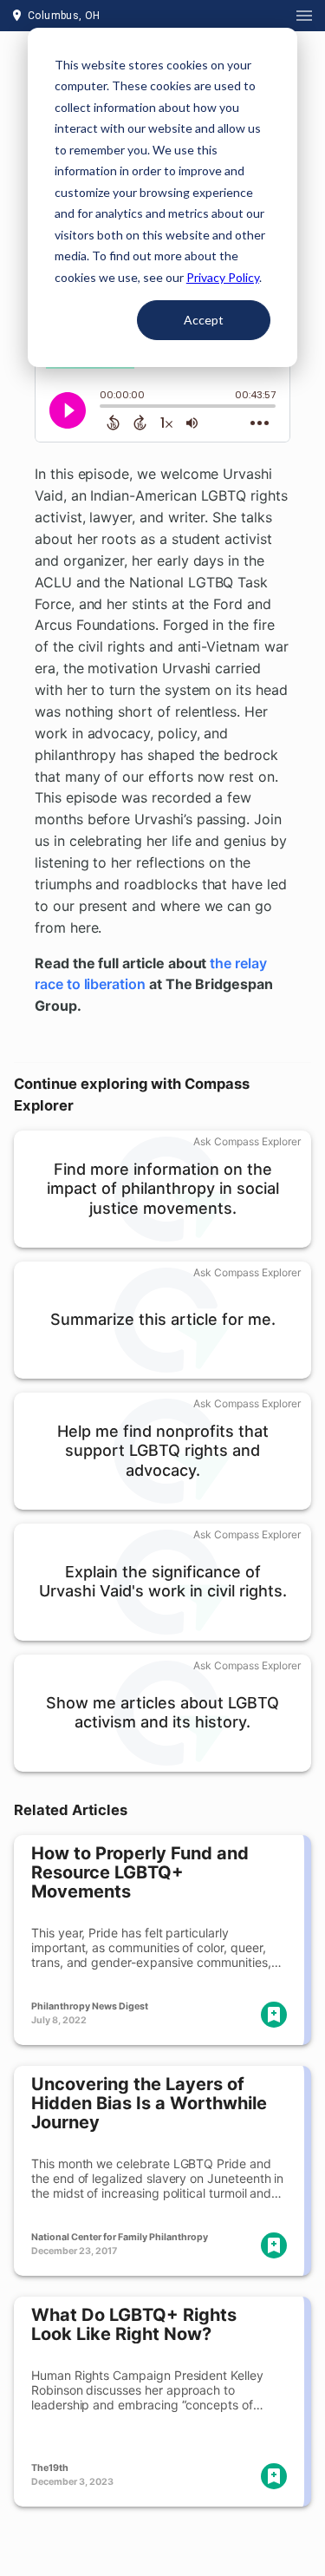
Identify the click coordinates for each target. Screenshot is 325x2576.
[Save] (274, 2015)
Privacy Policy (223, 277)
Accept (204, 320)
